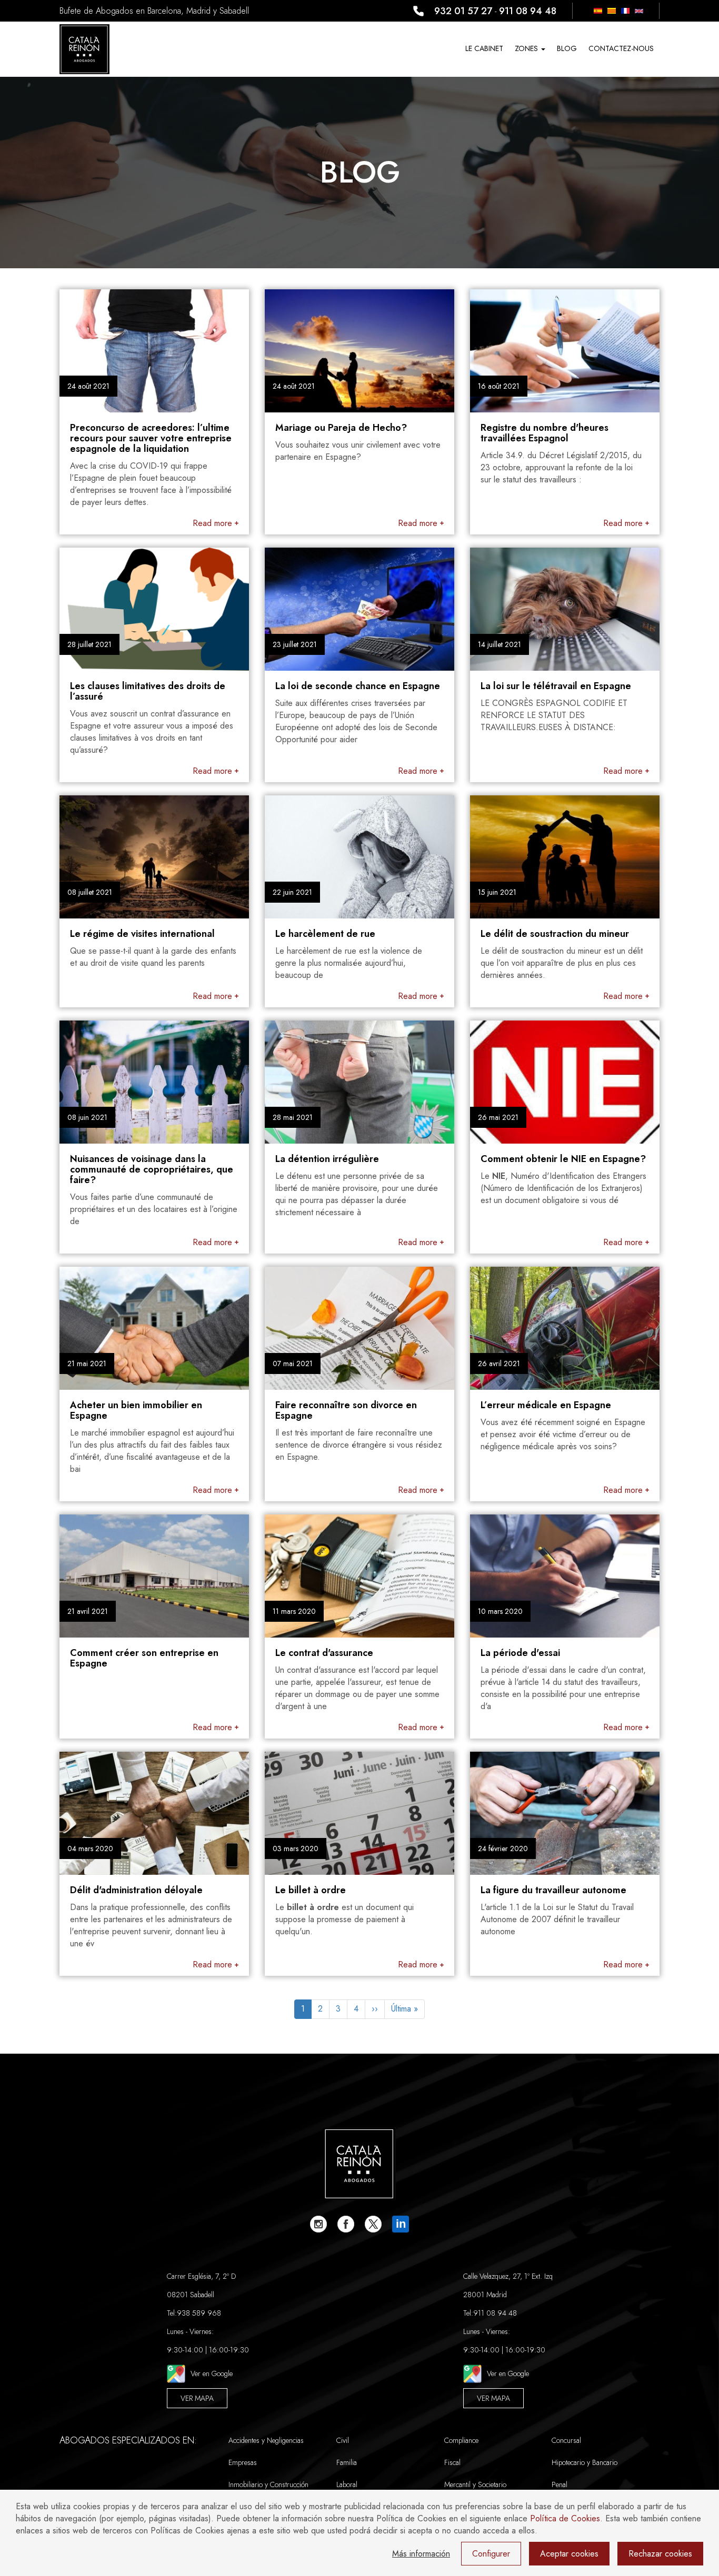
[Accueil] (84, 49)
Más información (421, 2554)
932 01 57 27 (463, 11)
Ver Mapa (197, 2398)
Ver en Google (212, 2373)
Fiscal (452, 2462)
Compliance (461, 2440)
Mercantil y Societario (475, 2484)
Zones (527, 48)
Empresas (243, 2462)
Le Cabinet (484, 48)
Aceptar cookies (569, 2554)
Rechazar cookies (660, 2554)
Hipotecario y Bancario (585, 2462)
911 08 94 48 (528, 11)
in (401, 2224)
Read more (212, 523)
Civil (343, 2440)
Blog (567, 48)
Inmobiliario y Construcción (268, 2484)
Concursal (566, 2440)
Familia (347, 2462)
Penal (560, 2484)
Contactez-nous (621, 48)
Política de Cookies (565, 2518)
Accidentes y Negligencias (266, 2440)
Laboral (347, 2484)
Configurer (491, 2554)
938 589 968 (199, 2313)
